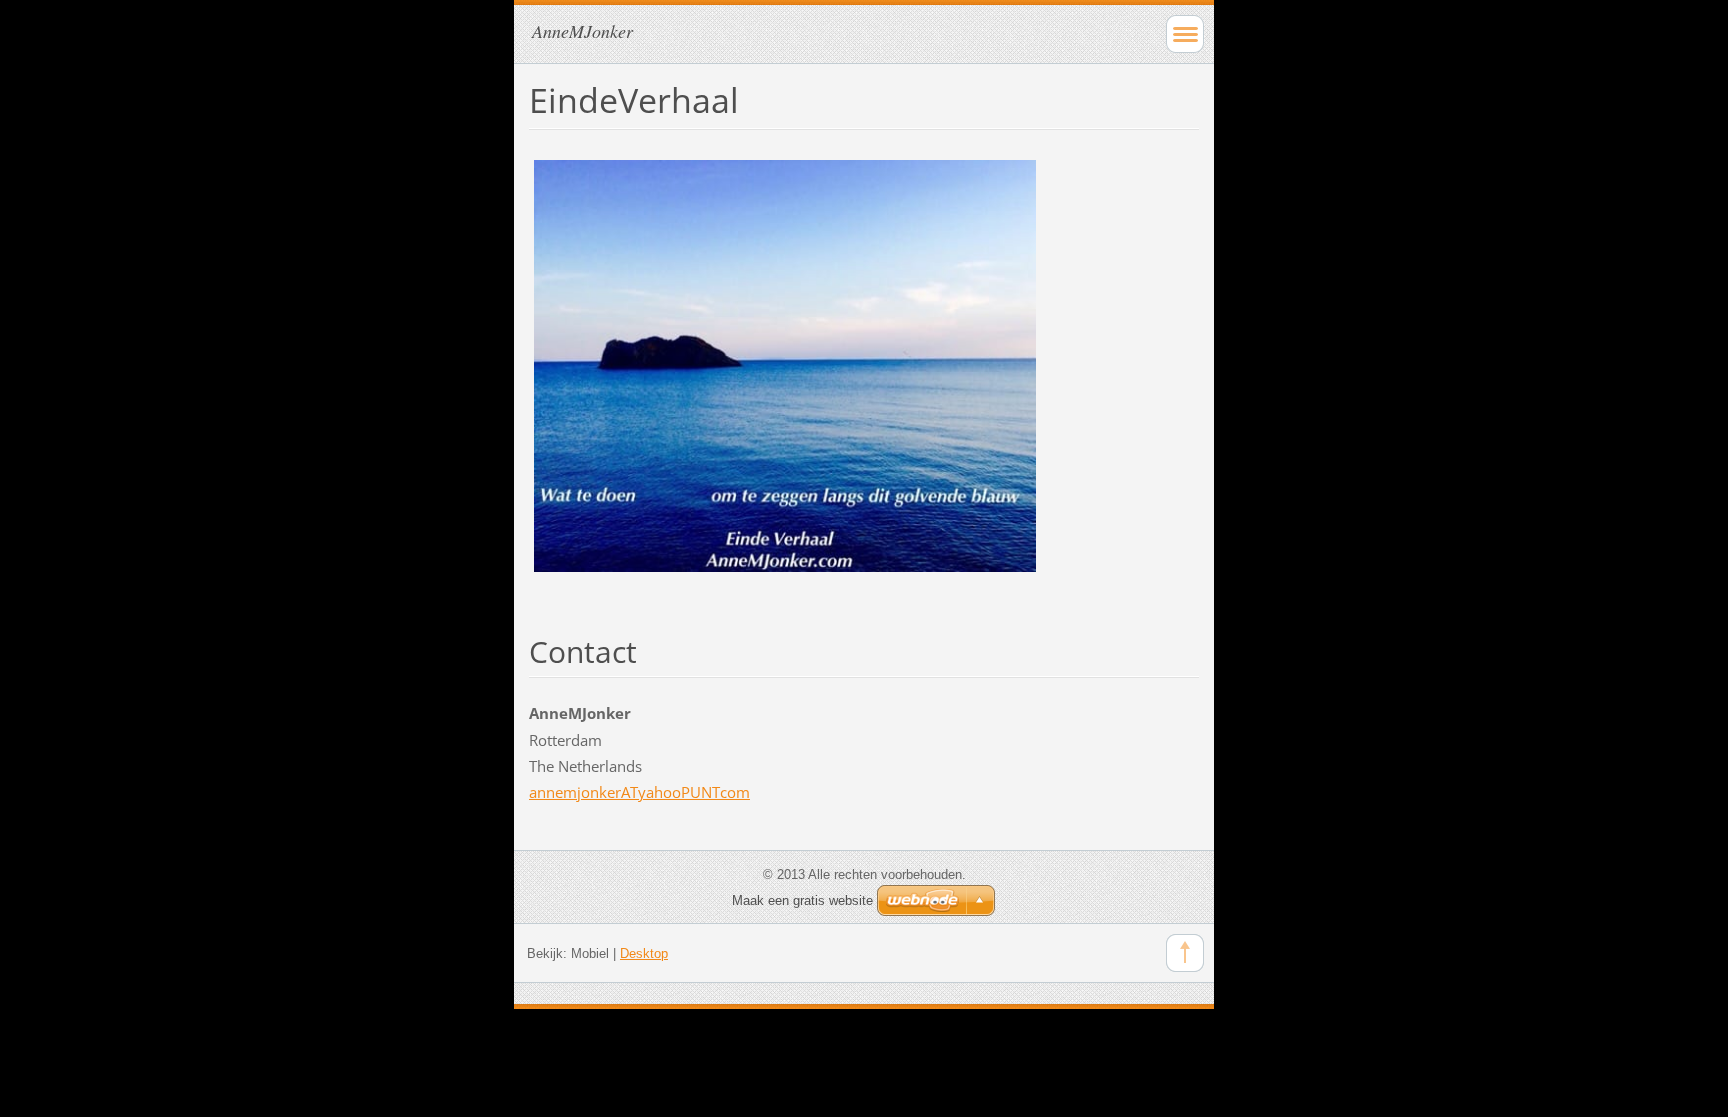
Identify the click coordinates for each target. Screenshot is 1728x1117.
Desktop (644, 953)
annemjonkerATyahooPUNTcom (639, 792)
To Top (1185, 953)
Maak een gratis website (802, 900)
